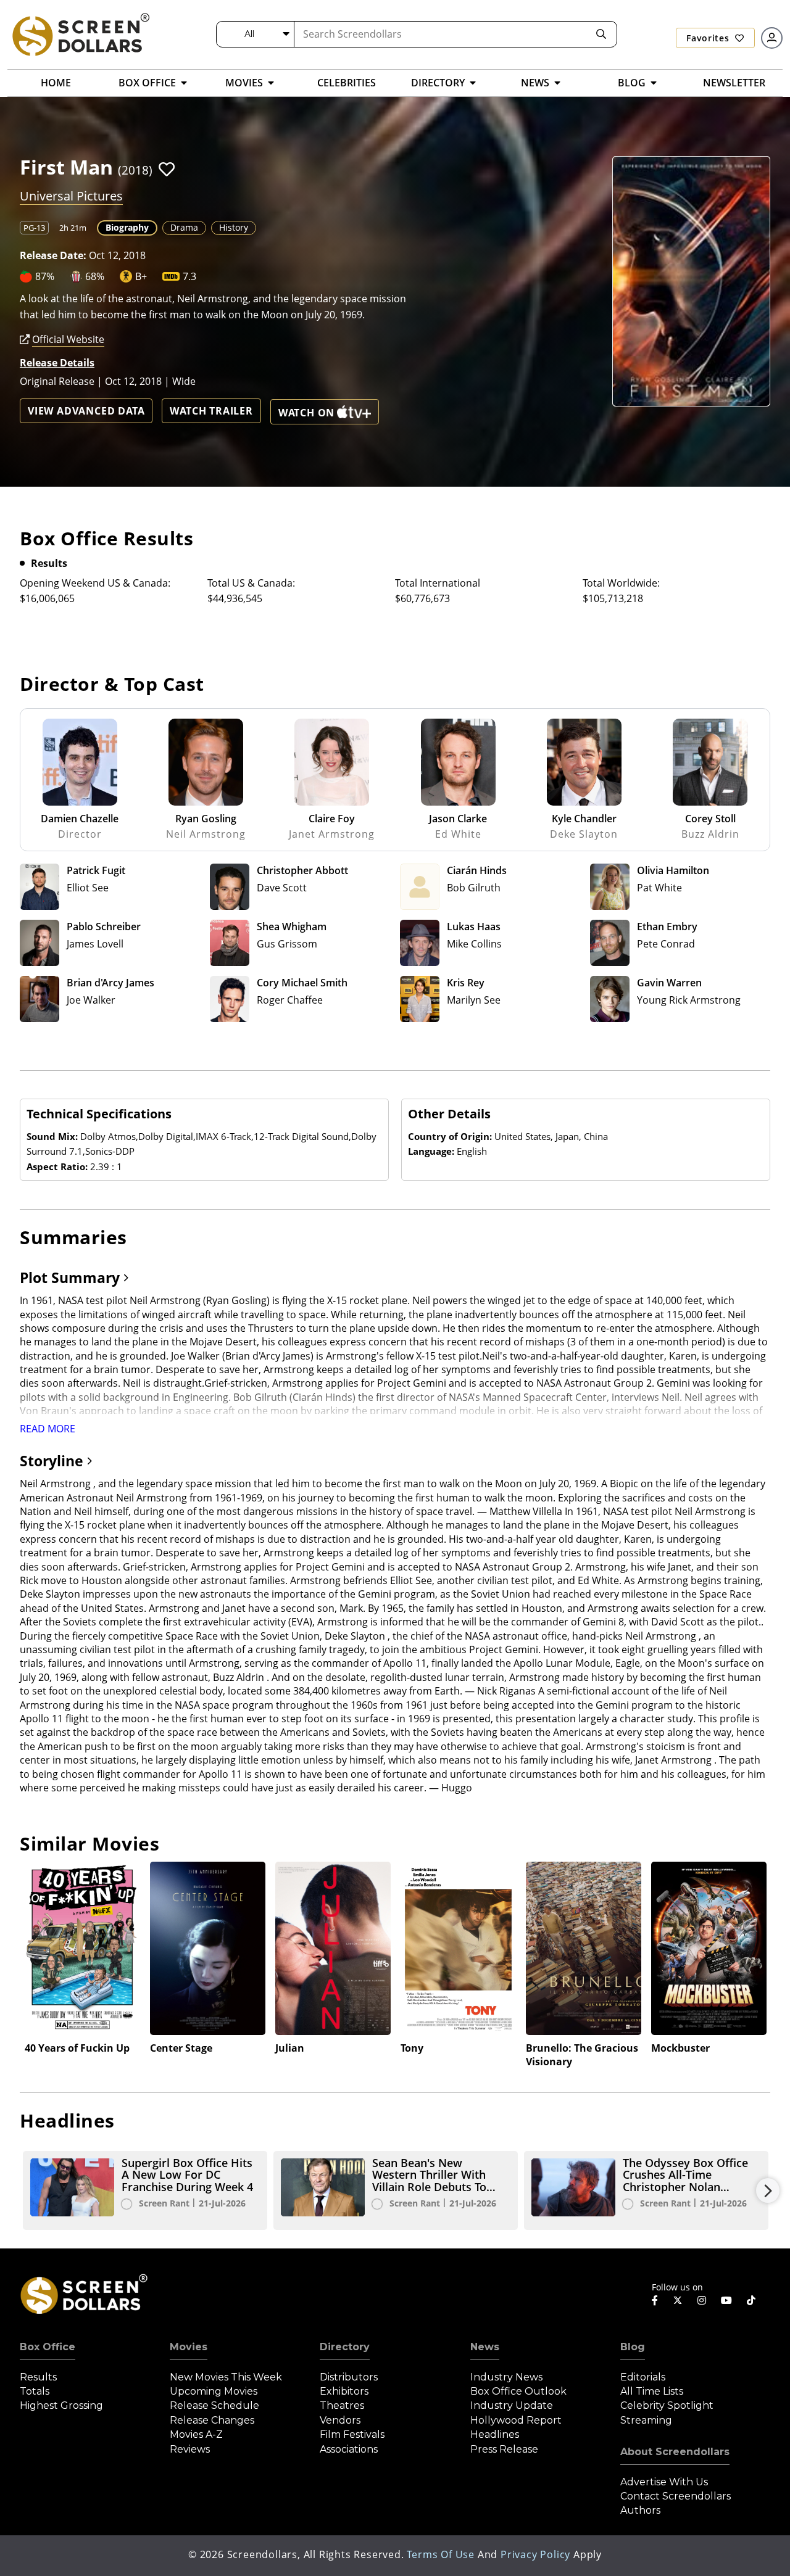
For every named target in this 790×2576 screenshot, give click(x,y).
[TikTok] (751, 2300)
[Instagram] (702, 2300)
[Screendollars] (80, 34)
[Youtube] (726, 2300)
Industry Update (512, 2405)
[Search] (601, 34)
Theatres (342, 2405)
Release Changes (212, 2420)
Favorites (709, 38)
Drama (184, 227)
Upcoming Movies (214, 2391)
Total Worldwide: (621, 583)
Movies (189, 2347)
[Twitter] (678, 2300)
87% (45, 276)
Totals (35, 2391)
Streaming (646, 2420)
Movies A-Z (196, 2434)
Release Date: (53, 255)
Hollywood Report (516, 2420)
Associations (349, 2449)
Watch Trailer (211, 411)
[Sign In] (772, 38)
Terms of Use (441, 2554)
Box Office (48, 2347)
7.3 (189, 276)
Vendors (340, 2420)
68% (95, 276)
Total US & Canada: (251, 583)
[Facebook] (655, 2300)
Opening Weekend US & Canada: (95, 583)
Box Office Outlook (518, 2391)
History (234, 227)
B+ (141, 276)
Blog (633, 2347)
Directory (345, 2347)
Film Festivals (352, 2434)
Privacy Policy (535, 2554)
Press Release (504, 2449)
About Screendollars (675, 2452)
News (485, 2347)
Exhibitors (344, 2391)
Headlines (495, 2434)
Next (768, 2190)
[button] (167, 169)
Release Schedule (214, 2405)
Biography (127, 227)
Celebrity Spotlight (667, 2405)
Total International (438, 583)
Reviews (190, 2449)
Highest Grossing (61, 2405)
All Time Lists (652, 2391)
